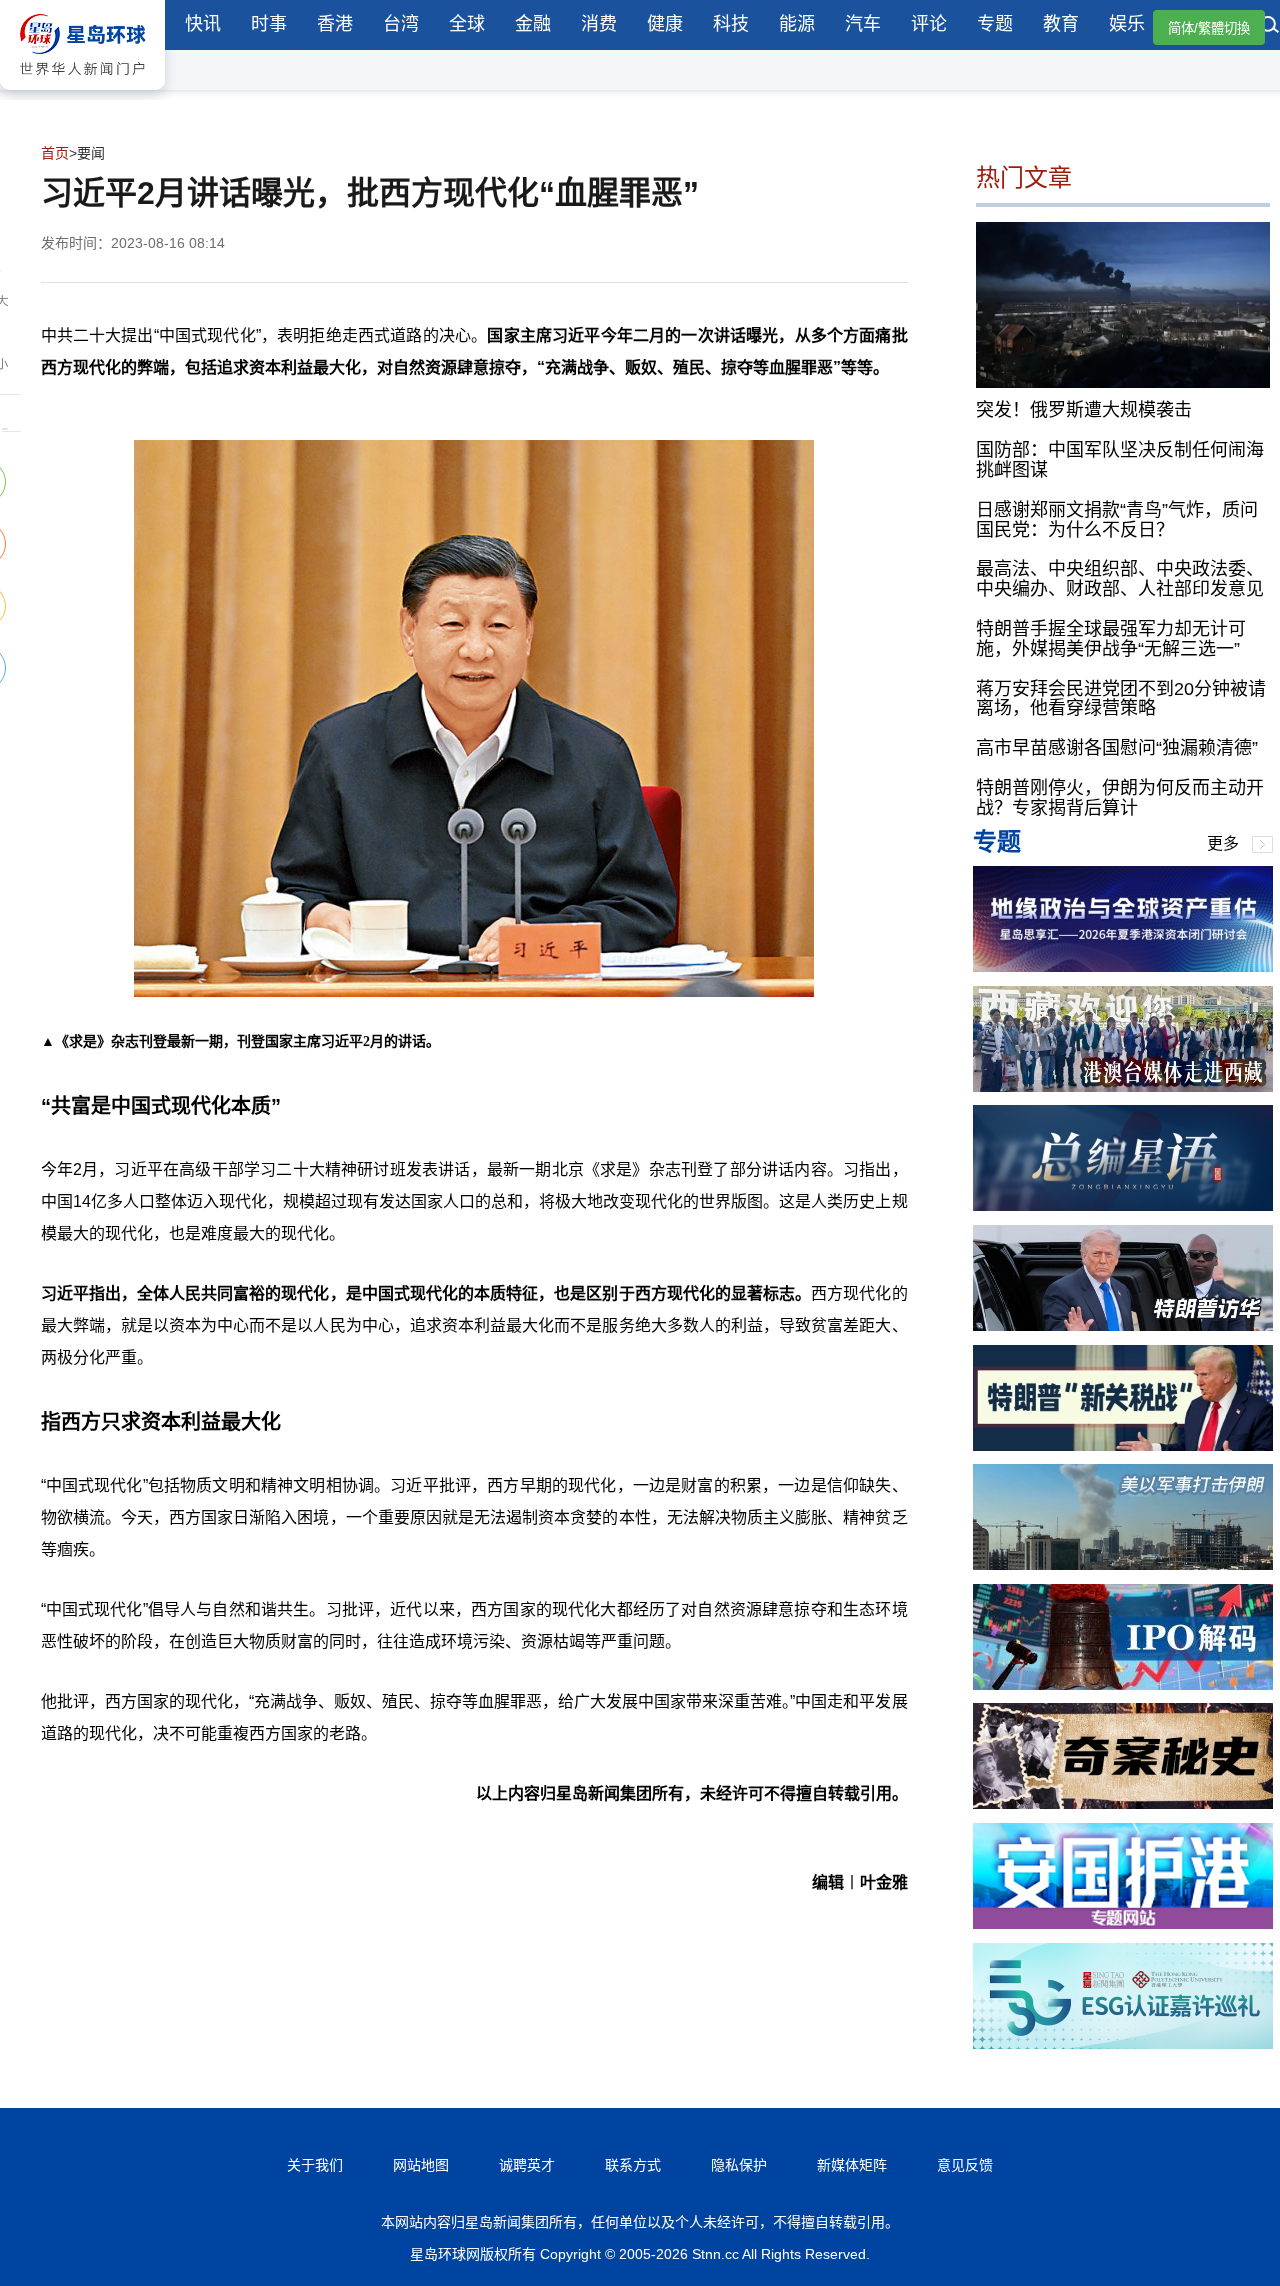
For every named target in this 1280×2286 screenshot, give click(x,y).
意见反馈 (965, 2165)
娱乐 (1127, 24)
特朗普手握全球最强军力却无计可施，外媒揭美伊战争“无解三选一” (1111, 639)
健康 (665, 24)
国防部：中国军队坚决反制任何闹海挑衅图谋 (1120, 460)
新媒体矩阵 (852, 2165)
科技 (731, 24)
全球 (467, 24)
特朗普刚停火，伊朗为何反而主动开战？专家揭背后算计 (1120, 798)
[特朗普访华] (1123, 1325)
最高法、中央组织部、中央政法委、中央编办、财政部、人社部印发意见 (1120, 579)
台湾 (401, 24)
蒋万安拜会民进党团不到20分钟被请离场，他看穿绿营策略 (1121, 699)
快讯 (203, 24)
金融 (533, 24)
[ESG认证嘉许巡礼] (1123, 2043)
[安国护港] (1123, 1923)
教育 (1061, 24)
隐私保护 (739, 2165)
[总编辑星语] (1123, 1205)
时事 (269, 24)
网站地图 (421, 2165)
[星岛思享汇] (1123, 966)
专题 (995, 24)
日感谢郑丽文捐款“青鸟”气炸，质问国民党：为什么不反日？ (1117, 520)
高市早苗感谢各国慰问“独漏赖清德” (1117, 748)
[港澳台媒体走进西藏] (1123, 1086)
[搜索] (1270, 27)
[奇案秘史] (1123, 1803)
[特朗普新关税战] (1123, 1445)
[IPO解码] (1123, 1684)
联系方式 (633, 2165)
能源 (797, 24)
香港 (335, 24)
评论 (929, 24)
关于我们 (315, 2165)
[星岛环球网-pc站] (82, 94)
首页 (55, 153)
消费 (599, 24)
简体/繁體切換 (1209, 28)
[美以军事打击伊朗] (1123, 1564)
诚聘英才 (527, 2165)
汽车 (863, 24)
